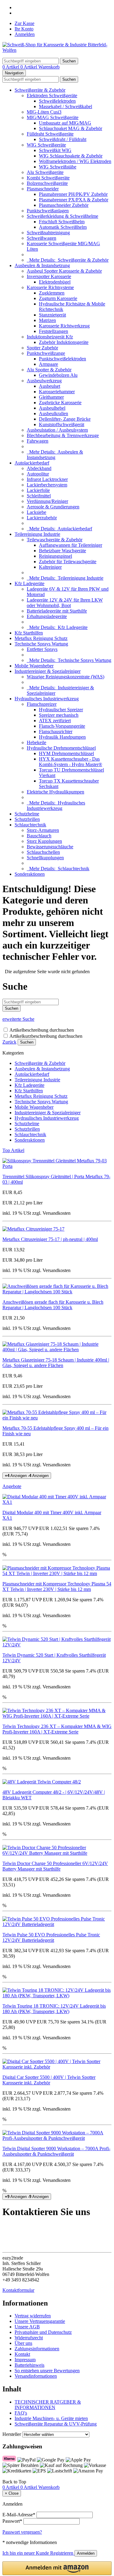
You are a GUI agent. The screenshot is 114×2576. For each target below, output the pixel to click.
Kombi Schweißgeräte (48, 178)
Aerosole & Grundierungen (53, 507)
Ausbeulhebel (52, 408)
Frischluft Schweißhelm (62, 222)
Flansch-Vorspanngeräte (62, 726)
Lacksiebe (36, 512)
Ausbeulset (50, 386)
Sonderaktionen (30, 874)
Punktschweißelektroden (62, 359)
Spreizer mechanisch (59, 715)
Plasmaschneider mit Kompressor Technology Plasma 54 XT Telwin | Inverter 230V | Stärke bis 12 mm (57, 1587)
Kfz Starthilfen (29, 633)
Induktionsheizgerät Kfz (50, 337)
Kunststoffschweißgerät (62, 424)
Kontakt (22, 2354)
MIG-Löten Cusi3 (44, 112)
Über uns (23, 2343)
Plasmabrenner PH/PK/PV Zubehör (73, 194)
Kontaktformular (18, 2290)
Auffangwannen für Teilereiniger (71, 545)
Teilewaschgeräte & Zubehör (55, 540)
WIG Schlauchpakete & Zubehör (71, 156)
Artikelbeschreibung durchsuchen (42, 1030)
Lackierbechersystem (47, 485)
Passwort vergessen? (22, 2532)
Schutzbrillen (27, 819)
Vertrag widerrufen (33, 2316)
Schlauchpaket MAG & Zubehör (71, 128)
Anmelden (25, 34)
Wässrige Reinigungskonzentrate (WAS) (66, 677)
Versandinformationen (36, 2376)
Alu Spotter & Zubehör (49, 370)
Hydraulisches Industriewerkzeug (47, 699)
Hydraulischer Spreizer (61, 710)
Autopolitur (38, 474)
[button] (57, 2568)
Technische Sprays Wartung (41, 644)
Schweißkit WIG (55, 150)
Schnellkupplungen (45, 858)
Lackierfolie (38, 490)
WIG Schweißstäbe (58, 167)
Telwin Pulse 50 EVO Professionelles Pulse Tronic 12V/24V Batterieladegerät (51, 1937)
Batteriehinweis (29, 2365)
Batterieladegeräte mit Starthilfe (57, 611)
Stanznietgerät (52, 315)
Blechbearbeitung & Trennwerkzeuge (63, 435)
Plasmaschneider (43, 189)
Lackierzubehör (42, 518)
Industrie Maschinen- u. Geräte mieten (51, 2418)
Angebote (12, 1486)
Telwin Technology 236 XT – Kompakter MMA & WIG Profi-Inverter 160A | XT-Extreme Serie (57, 1729)
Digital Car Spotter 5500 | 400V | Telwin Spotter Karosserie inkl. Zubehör (49, 2080)
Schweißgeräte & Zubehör (40, 90)
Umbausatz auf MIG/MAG (65, 123)
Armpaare (48, 364)
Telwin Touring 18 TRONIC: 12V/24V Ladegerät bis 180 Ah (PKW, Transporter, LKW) (54, 2009)
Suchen (27, 1042)
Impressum (25, 2360)
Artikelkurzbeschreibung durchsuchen (46, 1036)
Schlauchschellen (43, 852)
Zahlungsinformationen (37, 2349)
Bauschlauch (39, 836)
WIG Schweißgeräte (46, 145)
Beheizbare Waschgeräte (62, 551)
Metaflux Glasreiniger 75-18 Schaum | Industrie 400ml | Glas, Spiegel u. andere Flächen (56, 1363)
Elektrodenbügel (55, 282)
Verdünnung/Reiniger (47, 501)
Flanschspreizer (42, 704)
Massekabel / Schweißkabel (66, 106)
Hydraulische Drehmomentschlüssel (61, 748)
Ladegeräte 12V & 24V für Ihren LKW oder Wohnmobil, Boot (65, 603)
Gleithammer (51, 397)
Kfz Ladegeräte (29, 583)
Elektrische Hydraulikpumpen (55, 792)
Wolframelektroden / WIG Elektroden (75, 161)
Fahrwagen (38, 441)
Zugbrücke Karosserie (60, 403)
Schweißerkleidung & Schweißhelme (62, 216)
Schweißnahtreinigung (48, 233)
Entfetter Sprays (42, 649)
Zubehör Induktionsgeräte (64, 342)
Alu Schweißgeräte (45, 172)
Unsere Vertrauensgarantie (40, 2321)
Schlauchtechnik (30, 825)
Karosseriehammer (57, 392)
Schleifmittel (39, 496)
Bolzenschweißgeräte (47, 183)
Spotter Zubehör (42, 348)
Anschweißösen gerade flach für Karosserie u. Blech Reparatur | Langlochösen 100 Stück (53, 1305)
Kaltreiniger (50, 567)
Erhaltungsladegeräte (47, 616)
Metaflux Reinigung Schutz (41, 638)
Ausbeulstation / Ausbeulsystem (57, 430)
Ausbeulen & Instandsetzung (42, 265)
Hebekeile (36, 742)
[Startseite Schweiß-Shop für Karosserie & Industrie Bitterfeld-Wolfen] (57, 50)
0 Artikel (11, 67)
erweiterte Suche (18, 1019)
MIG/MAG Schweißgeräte (53, 117)
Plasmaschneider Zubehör (64, 205)
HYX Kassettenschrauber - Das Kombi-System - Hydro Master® (71, 762)
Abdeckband (39, 468)
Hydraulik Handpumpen (62, 737)
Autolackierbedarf (32, 463)
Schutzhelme (27, 814)
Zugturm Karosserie (58, 298)
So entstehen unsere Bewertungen (47, 2371)
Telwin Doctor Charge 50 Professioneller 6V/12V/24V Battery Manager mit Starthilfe (55, 1866)
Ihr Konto (24, 29)
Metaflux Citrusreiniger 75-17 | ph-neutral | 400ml (50, 1239)
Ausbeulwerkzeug (44, 381)
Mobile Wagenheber (34, 666)
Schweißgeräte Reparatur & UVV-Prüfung (56, 2424)
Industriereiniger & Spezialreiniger (48, 671)
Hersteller (12, 2434)
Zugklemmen (52, 293)
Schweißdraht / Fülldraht (63, 139)
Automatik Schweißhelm (63, 227)
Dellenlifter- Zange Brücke (65, 419)
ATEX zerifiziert (55, 721)
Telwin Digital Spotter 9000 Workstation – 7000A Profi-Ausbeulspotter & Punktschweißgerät (56, 2151)
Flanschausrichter (56, 731)
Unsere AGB (27, 2327)
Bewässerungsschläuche (50, 847)
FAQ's (21, 2413)
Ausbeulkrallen (54, 413)
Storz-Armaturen (43, 830)
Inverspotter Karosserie (49, 276)
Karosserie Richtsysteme (50, 287)
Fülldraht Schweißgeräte (50, 134)
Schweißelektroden (57, 101)
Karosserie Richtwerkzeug (64, 326)
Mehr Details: (68, 260)
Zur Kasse (24, 23)
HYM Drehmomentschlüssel (66, 753)
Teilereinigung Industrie (37, 534)
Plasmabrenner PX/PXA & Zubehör (74, 200)
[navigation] (14, 2482)
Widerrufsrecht (29, 2338)
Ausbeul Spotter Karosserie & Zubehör (64, 271)
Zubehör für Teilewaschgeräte (68, 562)
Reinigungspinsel (55, 556)
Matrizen (47, 320)
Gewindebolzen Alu (58, 375)
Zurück (9, 1042)
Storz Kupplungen (44, 841)
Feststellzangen (54, 331)
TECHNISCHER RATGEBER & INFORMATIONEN (48, 2405)
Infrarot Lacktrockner (47, 479)
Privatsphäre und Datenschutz (43, 2332)
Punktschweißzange (46, 353)
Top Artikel (13, 1150)
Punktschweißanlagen (48, 211)
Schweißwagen (41, 238)
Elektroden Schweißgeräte (52, 95)
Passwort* (12, 2521)
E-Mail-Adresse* (19, 2515)
